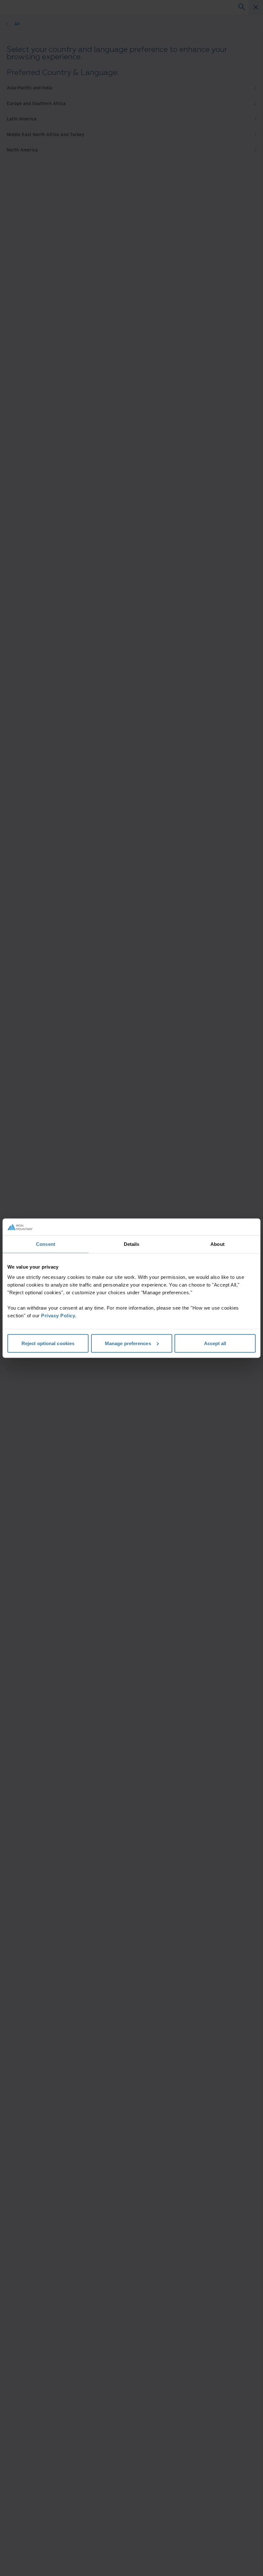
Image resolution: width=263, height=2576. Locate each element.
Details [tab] (132, 1244)
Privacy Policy (58, 1315)
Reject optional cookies (48, 1343)
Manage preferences (128, 1343)
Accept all (215, 1343)
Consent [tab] (46, 1244)
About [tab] (217, 1244)
